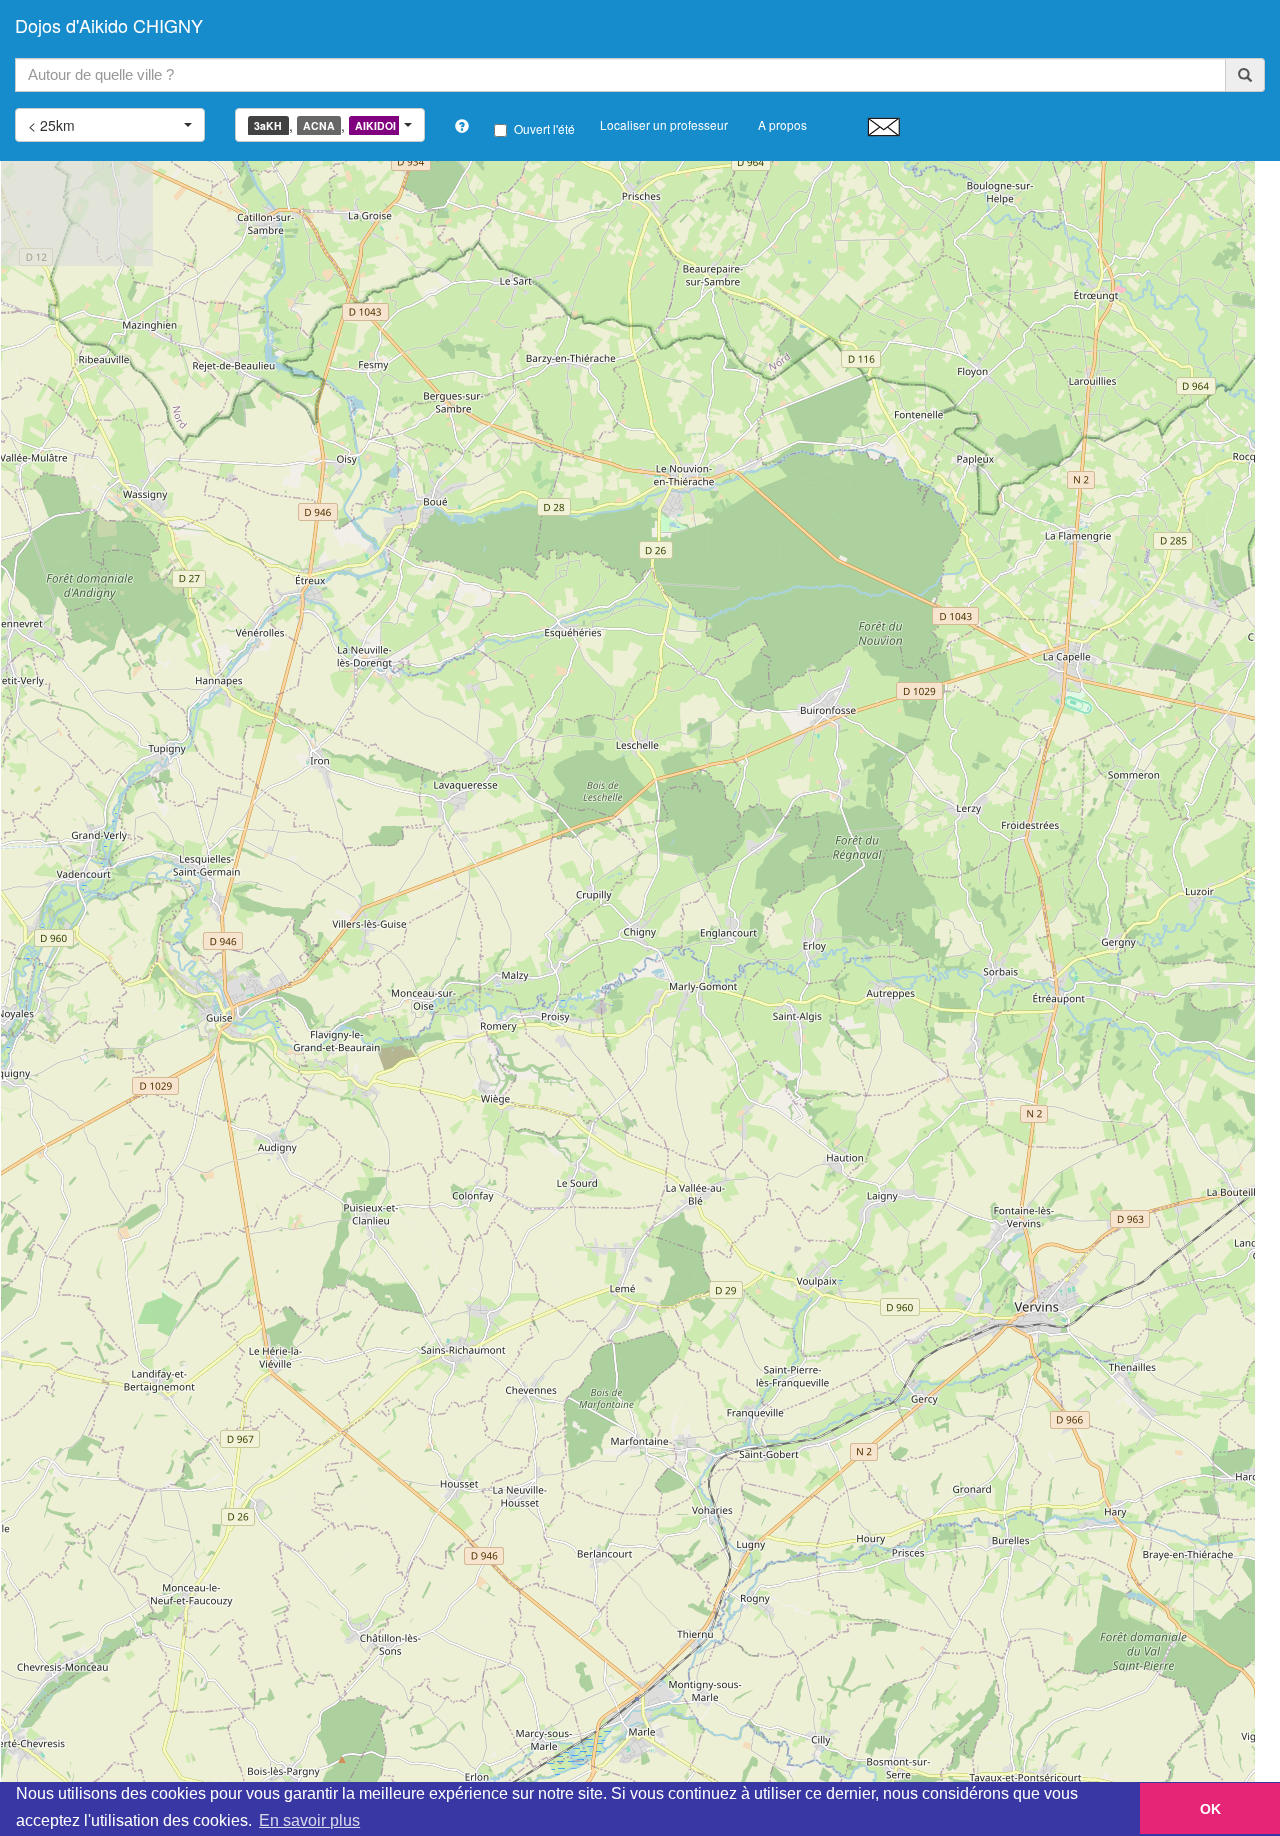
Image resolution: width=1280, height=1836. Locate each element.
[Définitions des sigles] (462, 126)
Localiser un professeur (664, 124)
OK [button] (1210, 1809)
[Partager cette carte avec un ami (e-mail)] (883, 126)
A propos (782, 124)
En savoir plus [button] (309, 1820)
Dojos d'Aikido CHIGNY (109, 25)
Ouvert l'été (544, 128)
